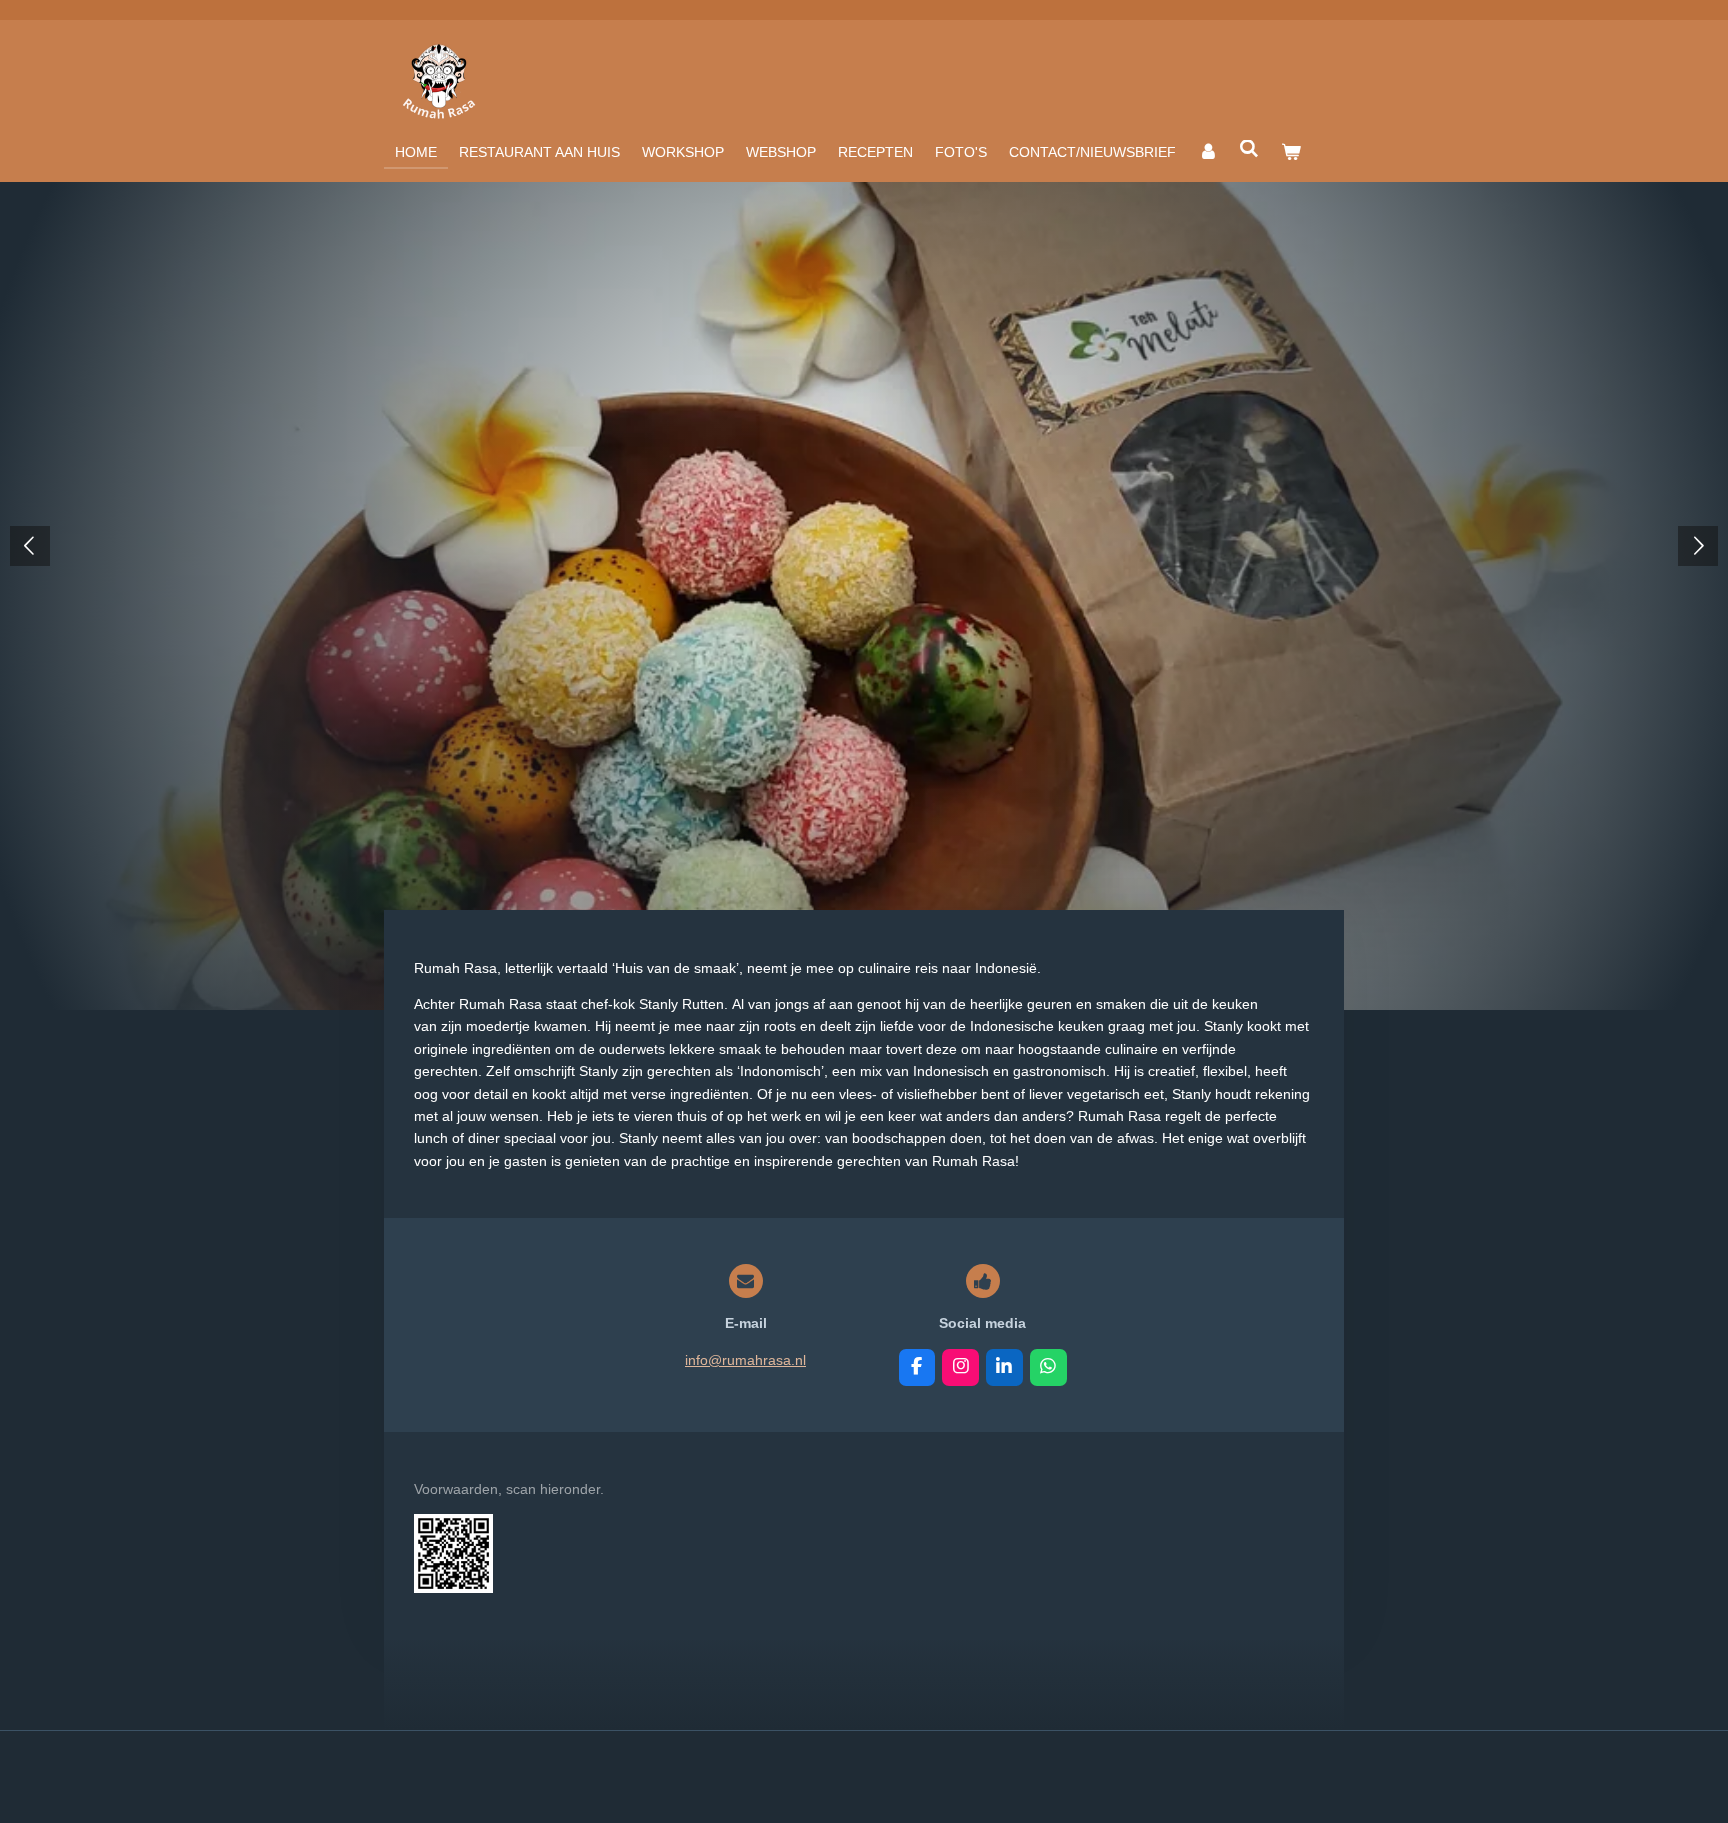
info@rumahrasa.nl (745, 1360)
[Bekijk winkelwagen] (1291, 152)
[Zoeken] (1250, 149)
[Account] (1208, 152)
